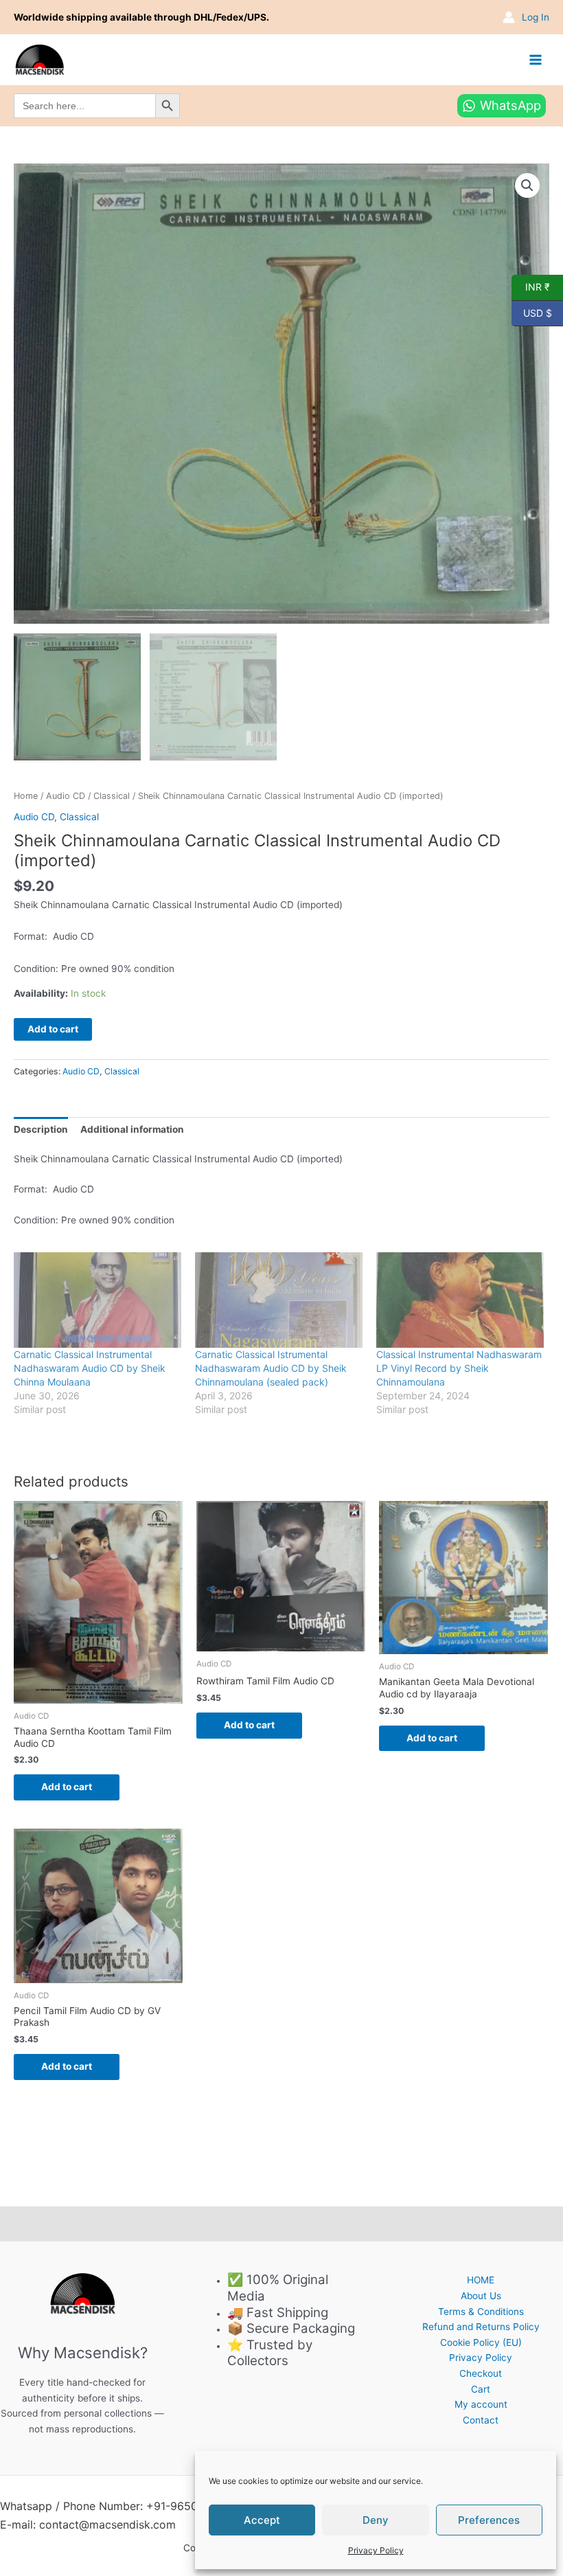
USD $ (532, 312)
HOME (481, 2280)
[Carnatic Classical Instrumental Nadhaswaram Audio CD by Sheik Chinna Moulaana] (97, 1300)
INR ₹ (531, 286)
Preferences (489, 2520)
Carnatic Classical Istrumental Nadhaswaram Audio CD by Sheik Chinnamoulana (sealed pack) (271, 1368)
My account (481, 2404)
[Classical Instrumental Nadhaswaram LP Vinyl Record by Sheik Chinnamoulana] (460, 1300)
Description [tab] (41, 1129)
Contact (481, 2420)
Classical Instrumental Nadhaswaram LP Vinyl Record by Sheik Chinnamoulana (459, 1368)
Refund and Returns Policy (481, 2327)
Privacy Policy (376, 2550)
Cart (481, 2389)
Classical (112, 796)
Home (26, 796)
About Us (481, 2296)
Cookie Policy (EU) (481, 2342)
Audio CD (66, 796)
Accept (262, 2520)
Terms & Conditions (481, 2312)
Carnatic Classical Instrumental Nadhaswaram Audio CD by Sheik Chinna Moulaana (90, 1368)
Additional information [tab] (132, 1129)
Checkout (481, 2373)
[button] (527, 185)
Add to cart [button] (67, 1787)
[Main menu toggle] (536, 59)
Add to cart (53, 1029)
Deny (376, 2520)
